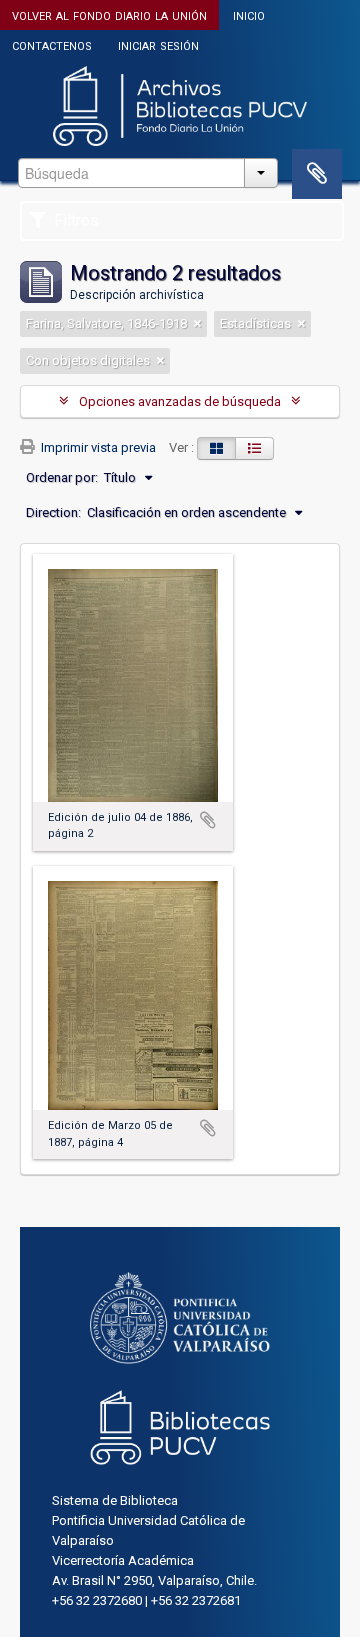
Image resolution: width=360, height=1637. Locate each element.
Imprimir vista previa (97, 447)
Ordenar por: (62, 477)
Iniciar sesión (158, 44)
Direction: (53, 512)
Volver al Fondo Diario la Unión (109, 14)
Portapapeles (317, 174)
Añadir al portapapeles (208, 820)
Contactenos (52, 44)
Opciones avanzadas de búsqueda (180, 401)
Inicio (249, 14)
